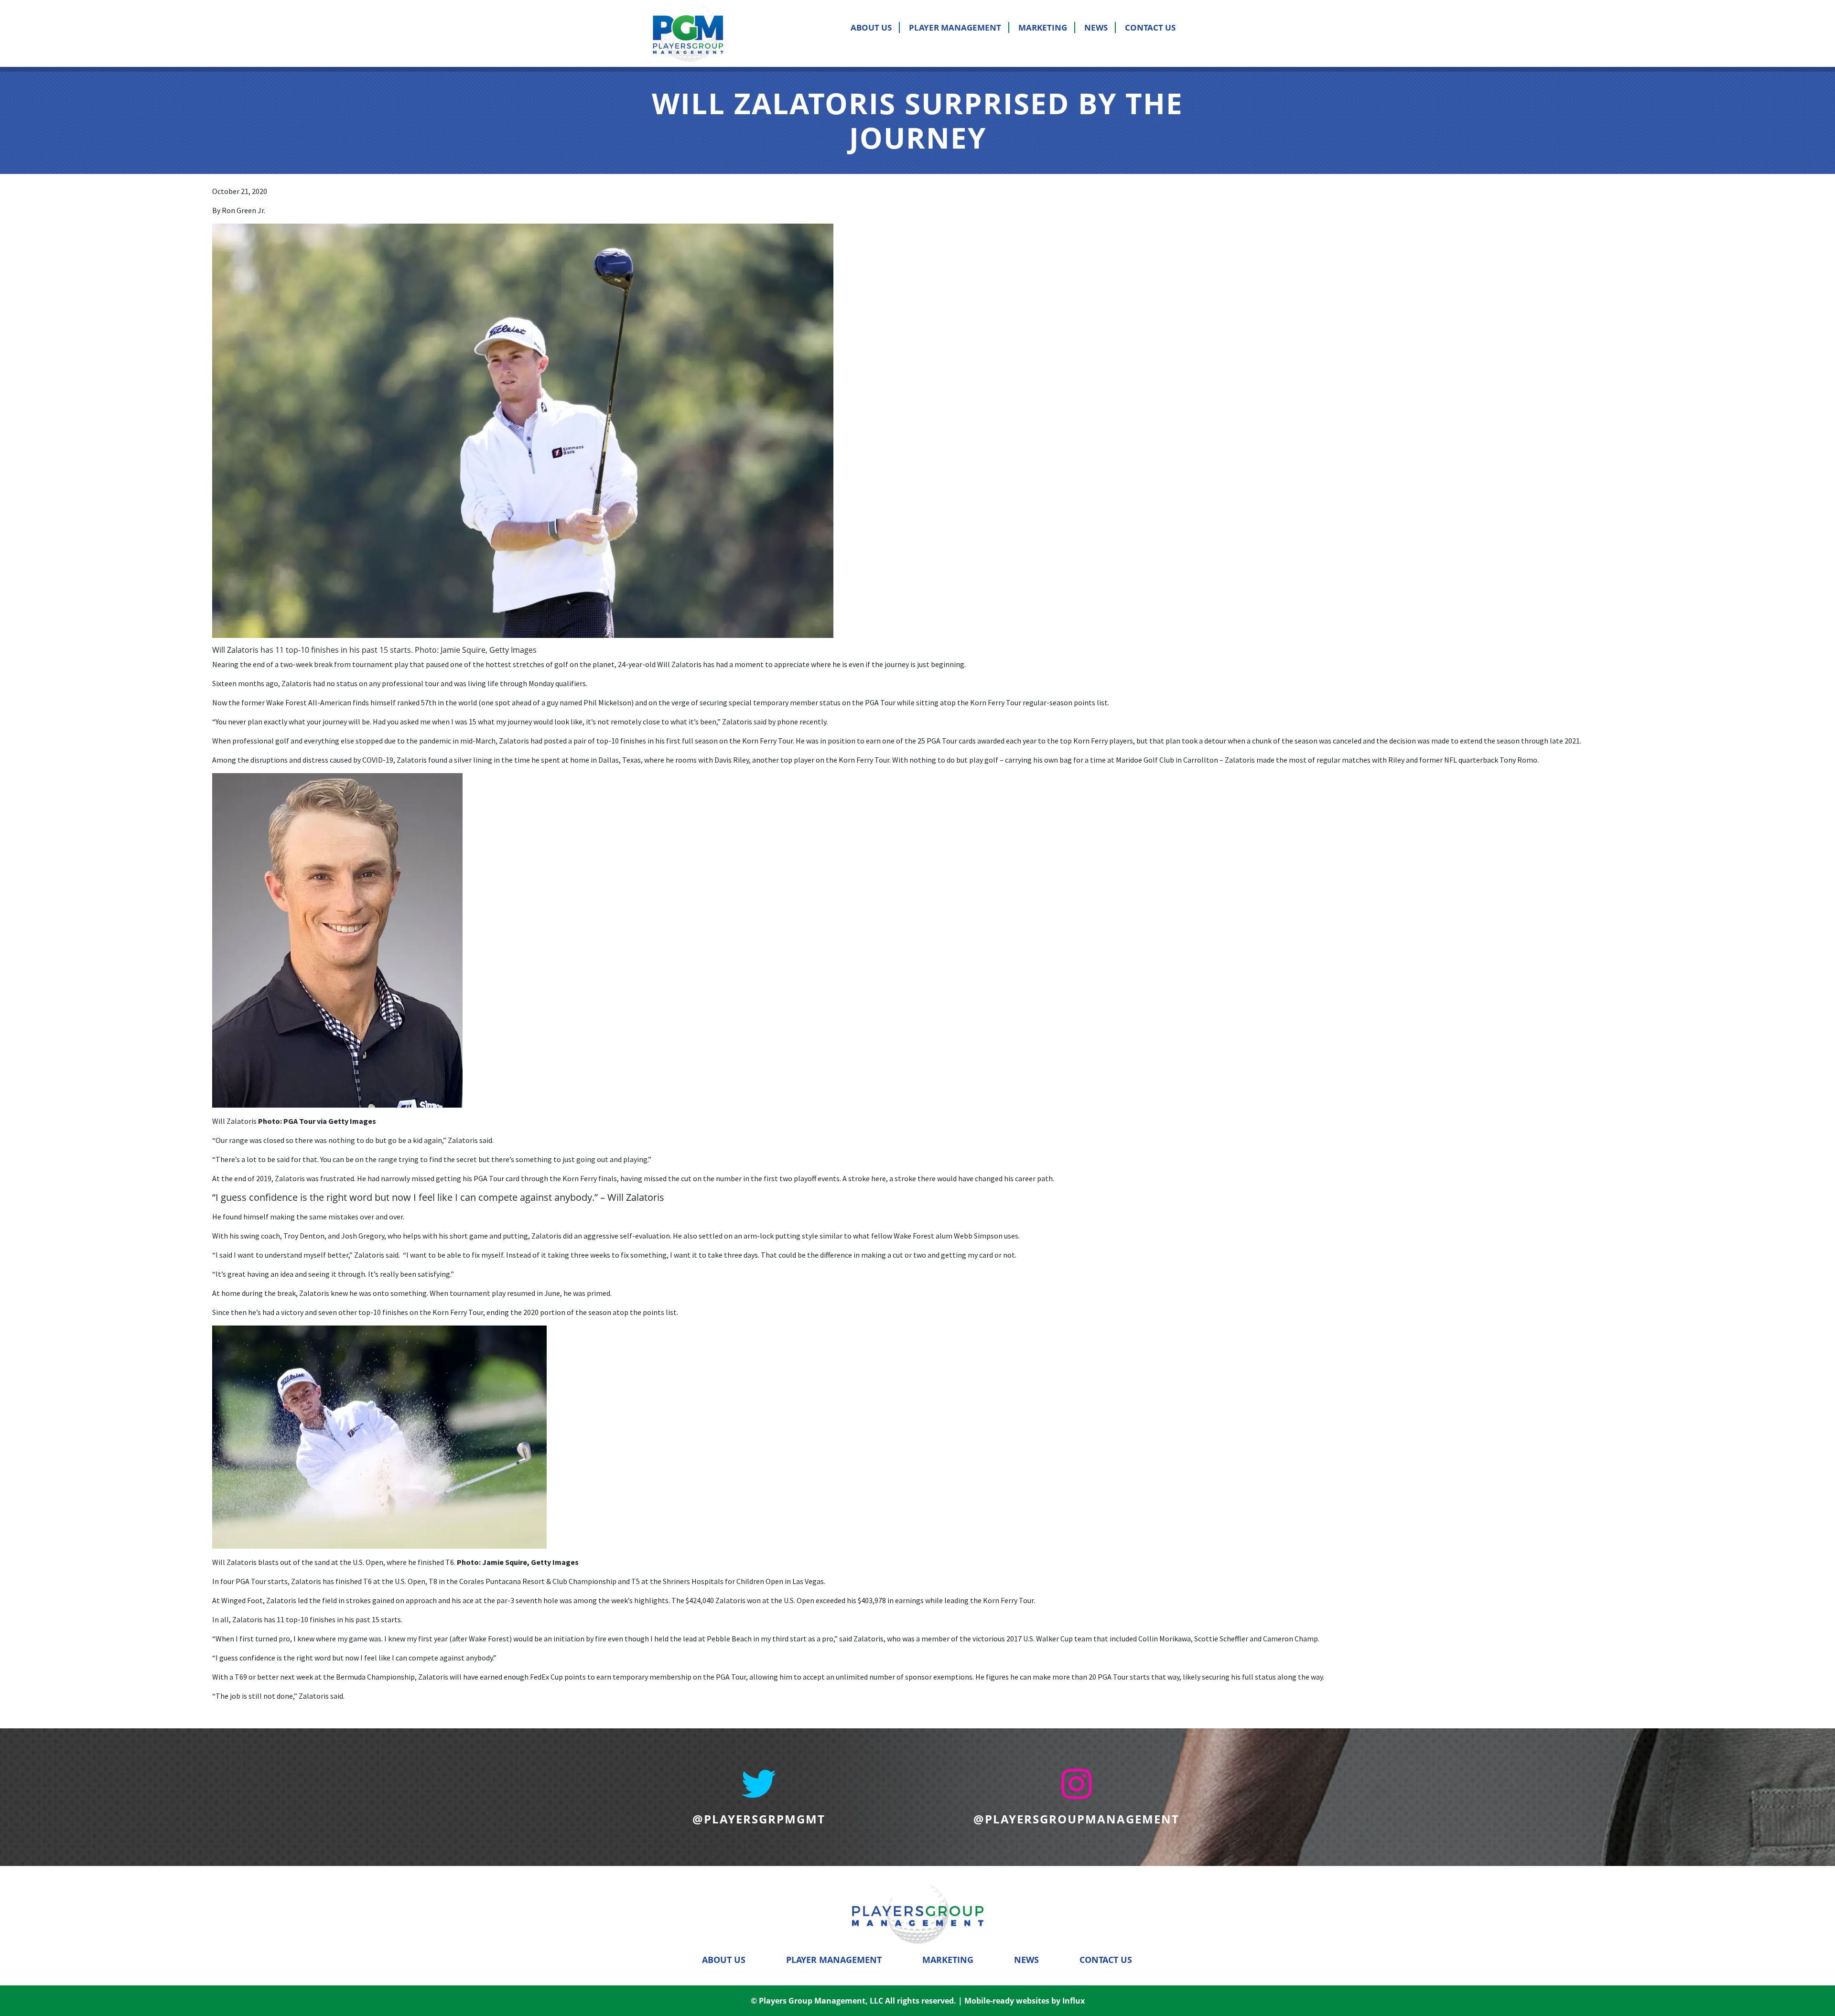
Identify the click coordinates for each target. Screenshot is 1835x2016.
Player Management (955, 27)
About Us (871, 27)
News (1096, 27)
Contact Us (1150, 27)
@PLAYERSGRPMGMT (759, 1819)
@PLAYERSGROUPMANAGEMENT (1076, 1819)
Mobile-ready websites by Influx (1025, 2001)
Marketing (1043, 27)
